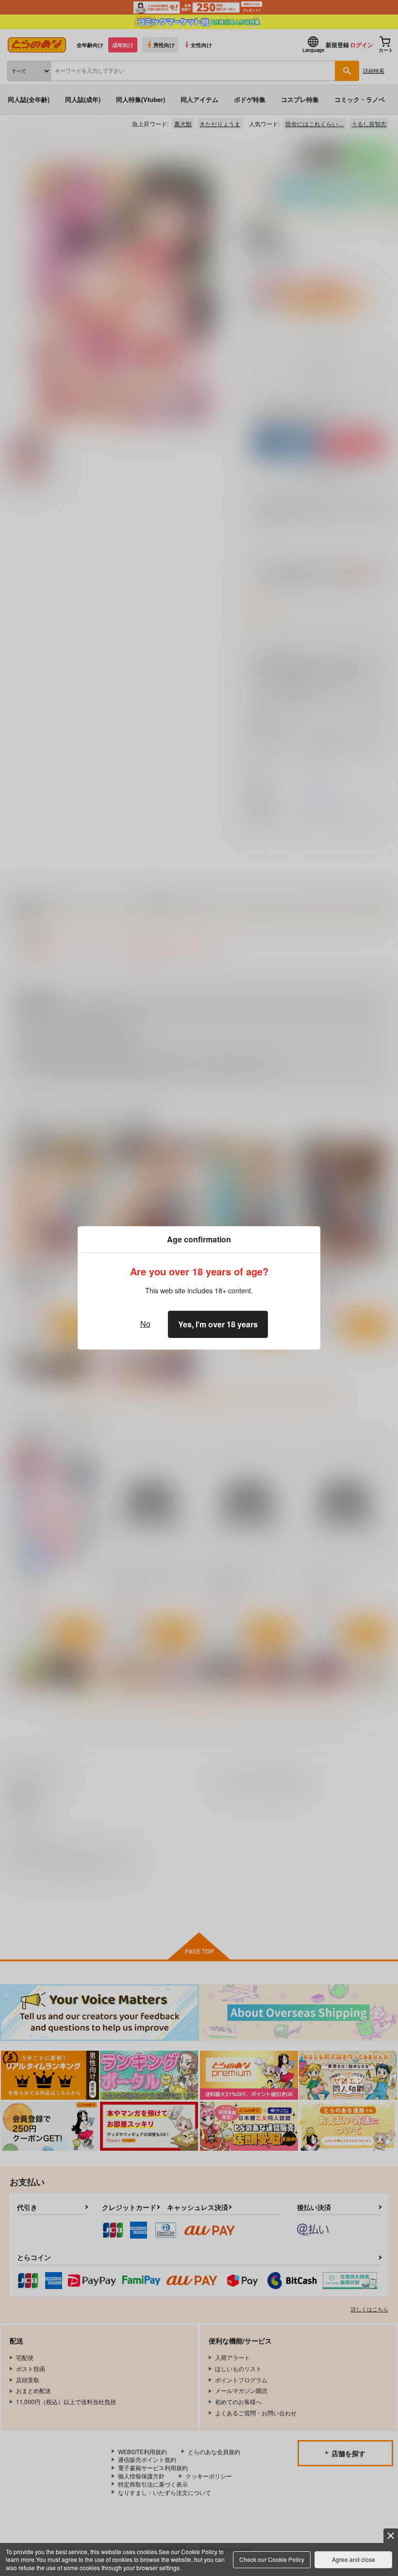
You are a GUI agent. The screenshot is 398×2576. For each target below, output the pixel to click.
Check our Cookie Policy (272, 2559)
